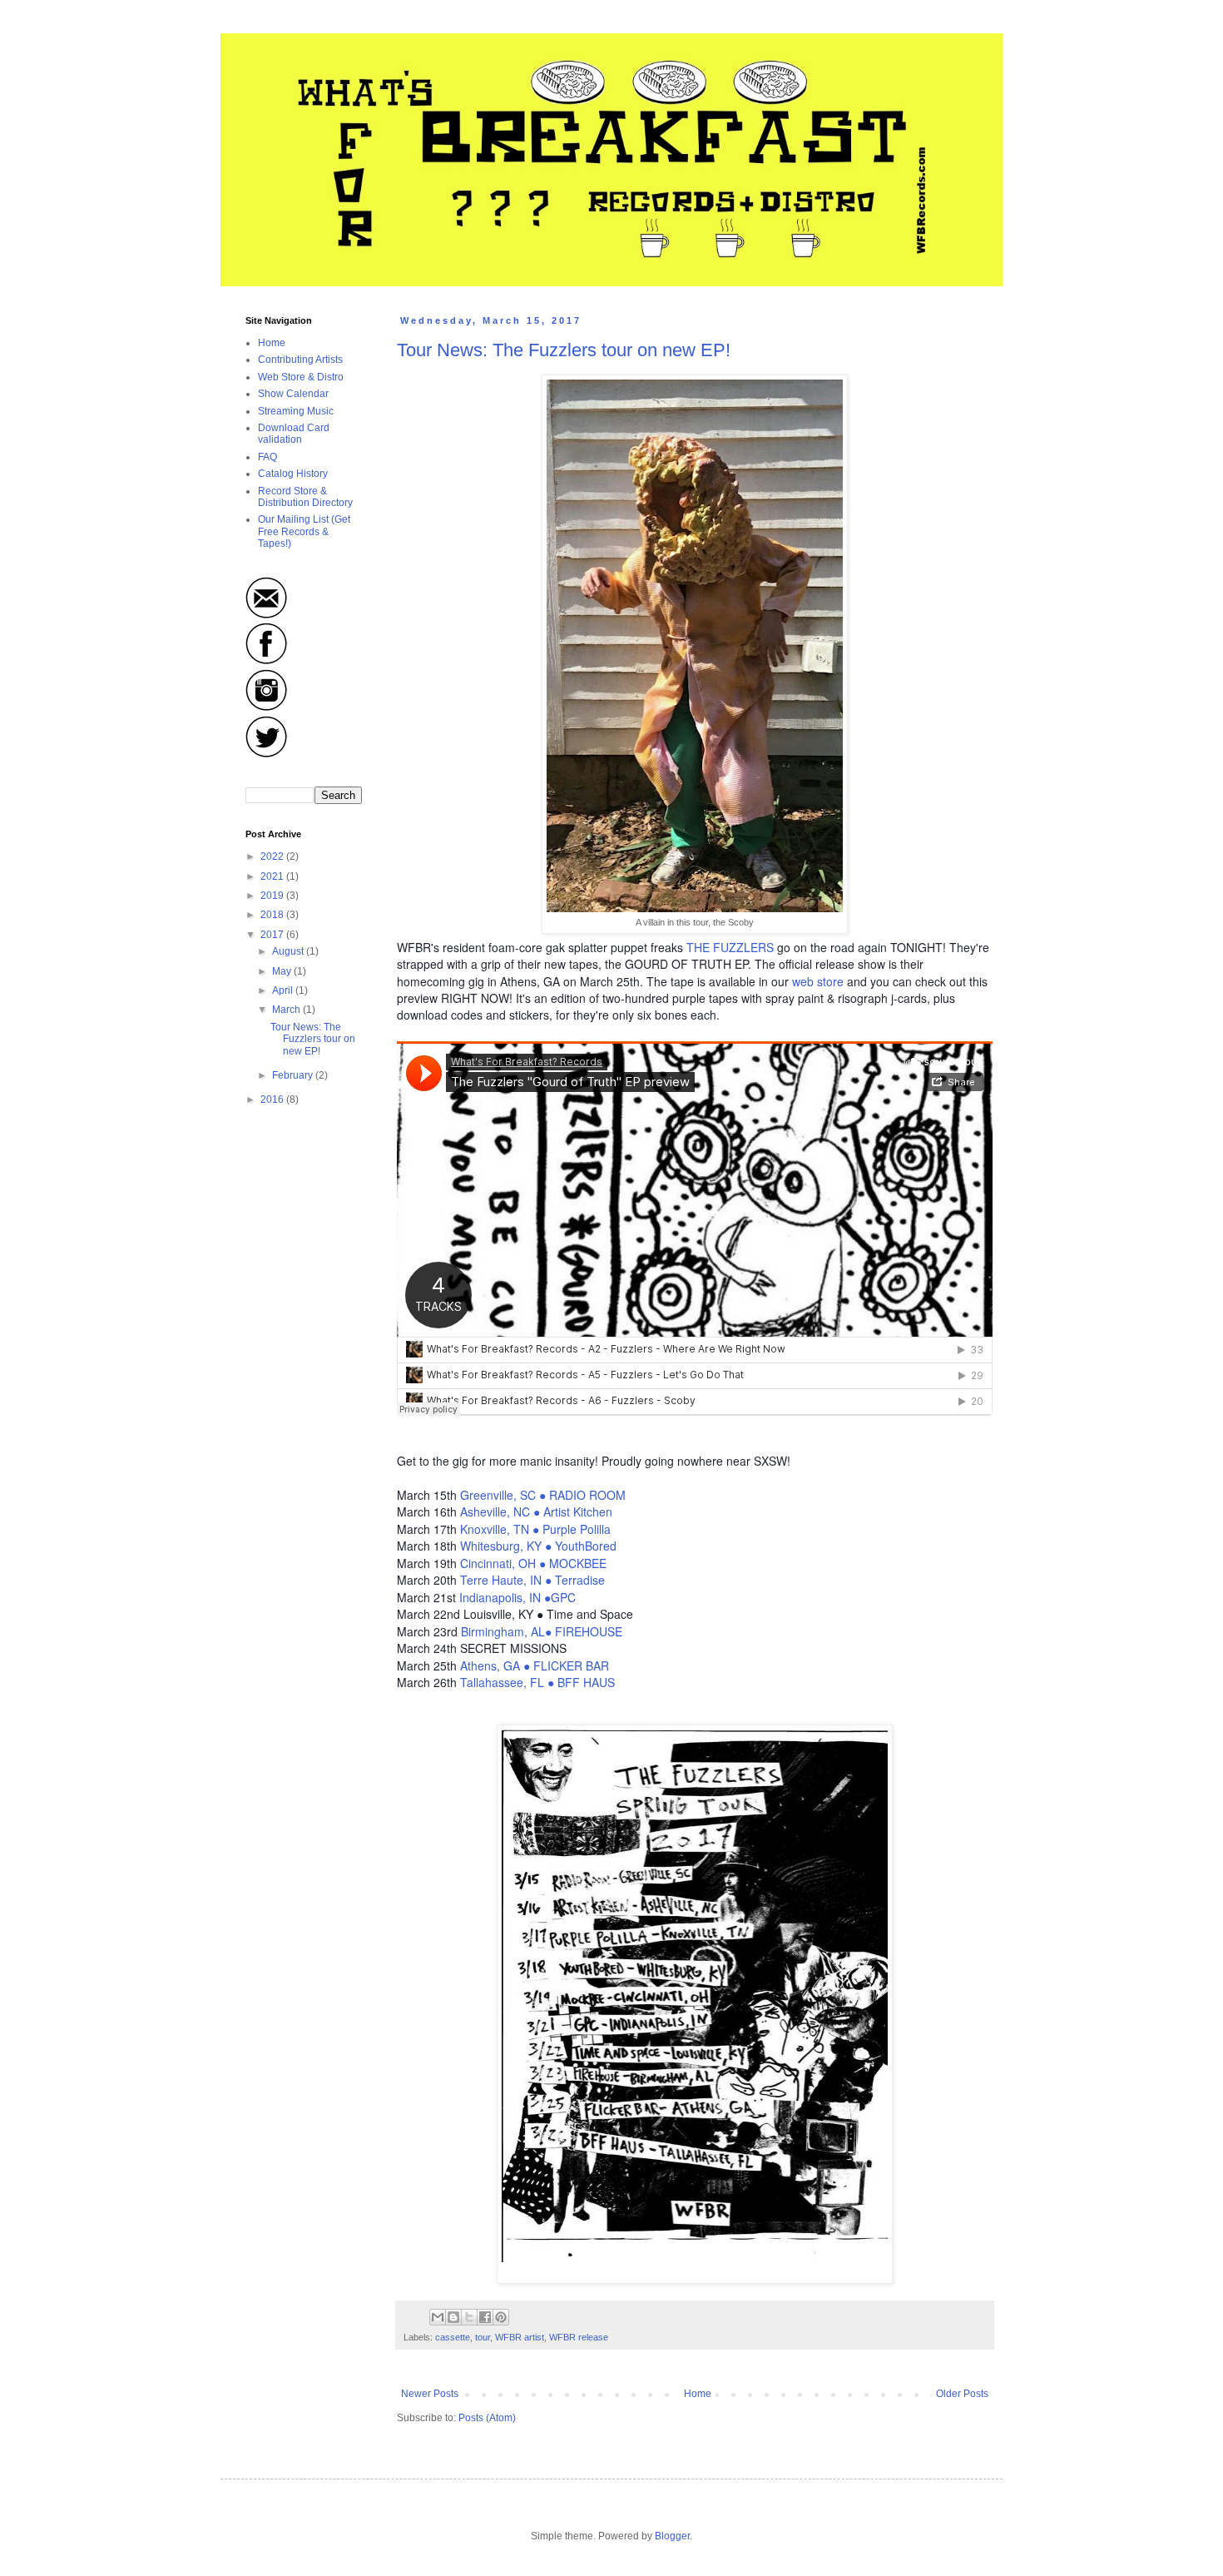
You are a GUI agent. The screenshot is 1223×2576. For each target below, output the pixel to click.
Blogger (672, 2536)
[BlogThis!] (453, 2317)
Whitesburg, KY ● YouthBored (538, 1546)
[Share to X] (469, 2317)
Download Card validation (294, 434)
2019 (273, 896)
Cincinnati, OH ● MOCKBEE (533, 1563)
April (284, 990)
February (294, 1075)
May (283, 971)
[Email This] (438, 2317)
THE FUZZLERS (730, 947)
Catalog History (293, 474)
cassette (453, 2337)
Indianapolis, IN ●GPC (517, 1597)
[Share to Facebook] (485, 2317)
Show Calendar (293, 394)
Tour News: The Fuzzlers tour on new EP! (564, 350)
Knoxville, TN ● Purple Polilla (535, 1529)
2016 (273, 1099)
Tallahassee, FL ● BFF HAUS (537, 1682)
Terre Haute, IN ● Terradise (532, 1580)
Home (698, 2394)
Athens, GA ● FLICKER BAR (535, 1665)
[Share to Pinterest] (501, 2317)
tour (483, 2337)
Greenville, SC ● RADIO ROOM (543, 1495)
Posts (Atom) (487, 2418)
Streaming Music (296, 411)
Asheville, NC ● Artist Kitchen (536, 1511)
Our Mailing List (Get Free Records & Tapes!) (304, 531)
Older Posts (962, 2394)
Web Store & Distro (301, 377)
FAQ (267, 457)
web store (818, 981)
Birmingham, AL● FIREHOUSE (542, 1631)
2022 (273, 856)
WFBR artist (520, 2337)
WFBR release (579, 2337)
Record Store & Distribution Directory (305, 497)
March (287, 1010)
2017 (273, 935)
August (289, 951)
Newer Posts (430, 2394)
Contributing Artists (300, 360)
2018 (273, 915)
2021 (273, 876)
